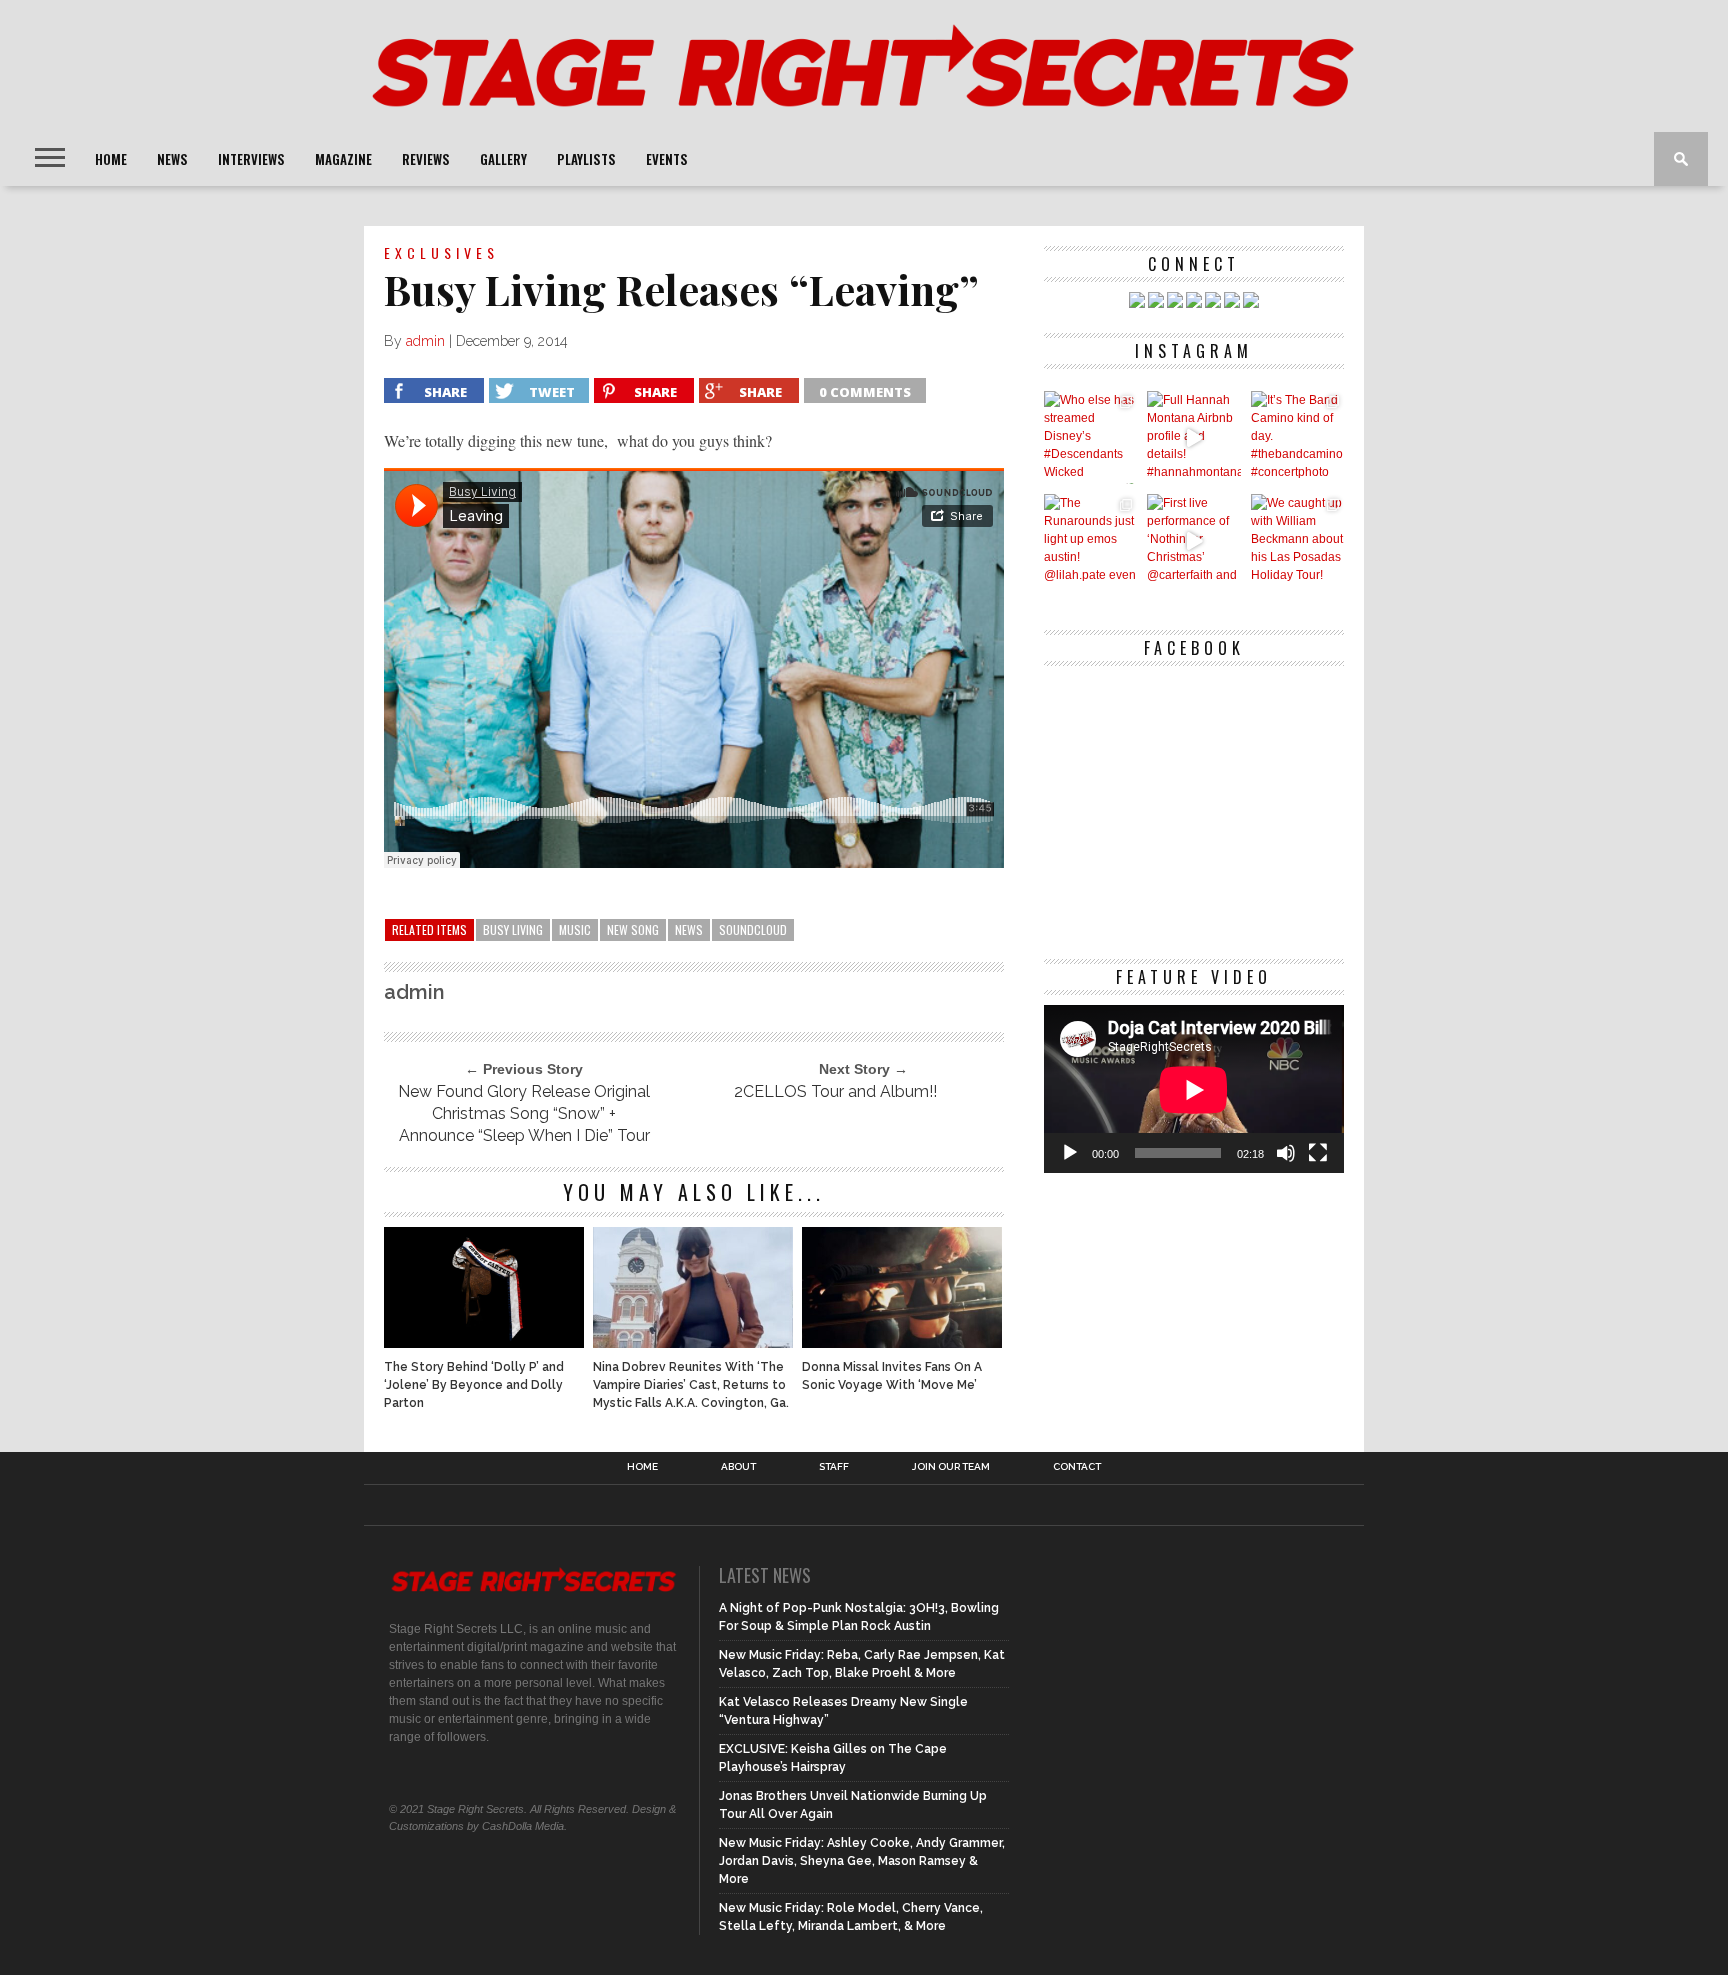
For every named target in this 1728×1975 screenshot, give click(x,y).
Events (667, 159)
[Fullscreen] (1318, 1153)
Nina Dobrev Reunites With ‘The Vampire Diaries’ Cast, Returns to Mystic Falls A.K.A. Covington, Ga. (691, 1385)
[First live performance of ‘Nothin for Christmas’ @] (1193, 540)
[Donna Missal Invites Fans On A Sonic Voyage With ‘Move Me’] (902, 1342)
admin (425, 341)
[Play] (1070, 1153)
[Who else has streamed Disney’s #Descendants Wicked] (1090, 437)
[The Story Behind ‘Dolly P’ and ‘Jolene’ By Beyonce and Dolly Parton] (484, 1342)
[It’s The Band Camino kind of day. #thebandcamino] (1297, 437)
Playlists (586, 159)
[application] (1194, 1089)
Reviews (426, 159)
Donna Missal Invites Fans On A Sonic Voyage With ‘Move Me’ (892, 1376)
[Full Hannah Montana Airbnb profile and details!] (1193, 437)
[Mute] (1286, 1153)
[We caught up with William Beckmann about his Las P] (1297, 540)
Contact (1077, 1467)
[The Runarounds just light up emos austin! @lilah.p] (1090, 540)
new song (633, 929)
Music (575, 929)
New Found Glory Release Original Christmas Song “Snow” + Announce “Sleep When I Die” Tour (524, 1113)
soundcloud (753, 929)
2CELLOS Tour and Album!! (835, 1091)
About (738, 1467)
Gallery (503, 159)
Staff (834, 1467)
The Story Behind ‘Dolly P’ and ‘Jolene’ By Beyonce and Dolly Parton (474, 1385)
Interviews (251, 159)
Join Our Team (951, 1467)
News (172, 159)
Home (111, 159)
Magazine (343, 159)
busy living (513, 929)
